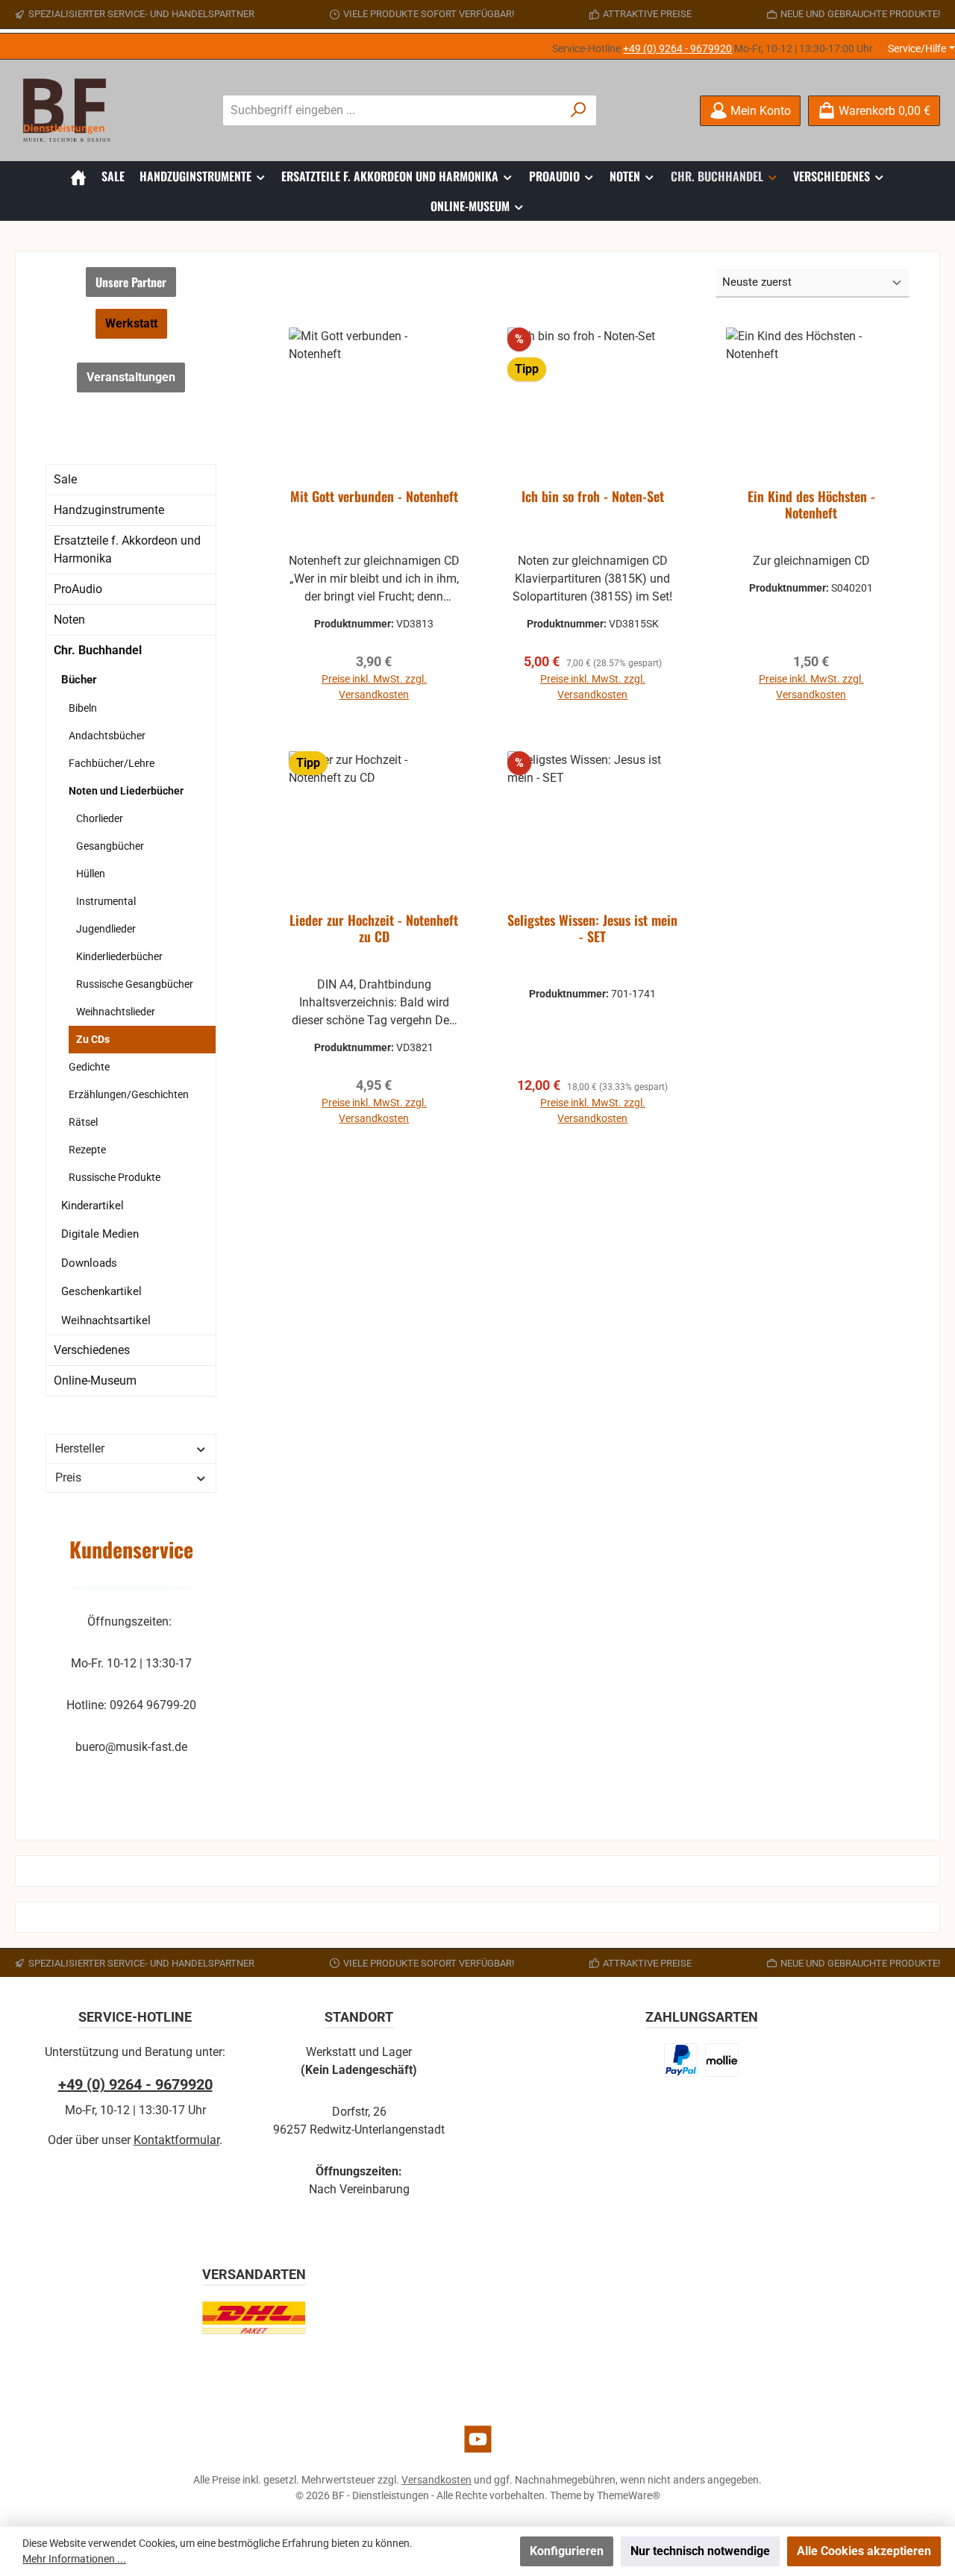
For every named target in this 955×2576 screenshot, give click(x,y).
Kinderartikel (93, 1206)
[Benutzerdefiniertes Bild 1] (681, 2060)
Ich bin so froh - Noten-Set (593, 497)
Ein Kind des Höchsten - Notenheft (811, 505)
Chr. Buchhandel (98, 650)
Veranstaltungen (131, 377)
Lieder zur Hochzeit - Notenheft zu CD (374, 929)
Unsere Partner (131, 282)
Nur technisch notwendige (700, 2551)
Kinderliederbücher (119, 956)
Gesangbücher (110, 846)
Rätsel (83, 1122)
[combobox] (392, 110)
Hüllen (91, 874)
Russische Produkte (115, 1177)
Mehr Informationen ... (74, 2559)
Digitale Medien (100, 1234)
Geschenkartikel (101, 1291)
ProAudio (78, 589)
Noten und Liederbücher (126, 791)
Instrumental (106, 901)
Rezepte (87, 1150)
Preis (68, 1477)
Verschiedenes (92, 1350)
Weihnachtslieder (116, 1012)
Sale (65, 479)
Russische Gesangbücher (135, 984)
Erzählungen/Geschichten (129, 1094)
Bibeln (83, 708)
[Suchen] (579, 110)
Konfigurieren (567, 2551)
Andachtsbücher (107, 736)
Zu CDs (93, 1039)
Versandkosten (436, 2480)
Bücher (79, 680)
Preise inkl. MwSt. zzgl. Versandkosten (374, 687)
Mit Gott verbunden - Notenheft (374, 497)
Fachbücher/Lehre (112, 763)
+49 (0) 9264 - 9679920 (677, 48)
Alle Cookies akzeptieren (864, 2551)
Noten (69, 620)
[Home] (78, 176)
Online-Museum (95, 1381)
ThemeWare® (629, 2495)
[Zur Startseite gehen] (71, 110)
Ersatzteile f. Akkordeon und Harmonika (127, 549)
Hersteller (80, 1448)
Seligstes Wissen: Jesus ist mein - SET (592, 929)
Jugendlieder (106, 929)
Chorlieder (100, 818)
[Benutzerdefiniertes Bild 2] (722, 2060)
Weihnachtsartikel (106, 1320)
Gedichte (89, 1067)
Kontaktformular (176, 2140)
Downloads (89, 1263)
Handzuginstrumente (109, 510)
